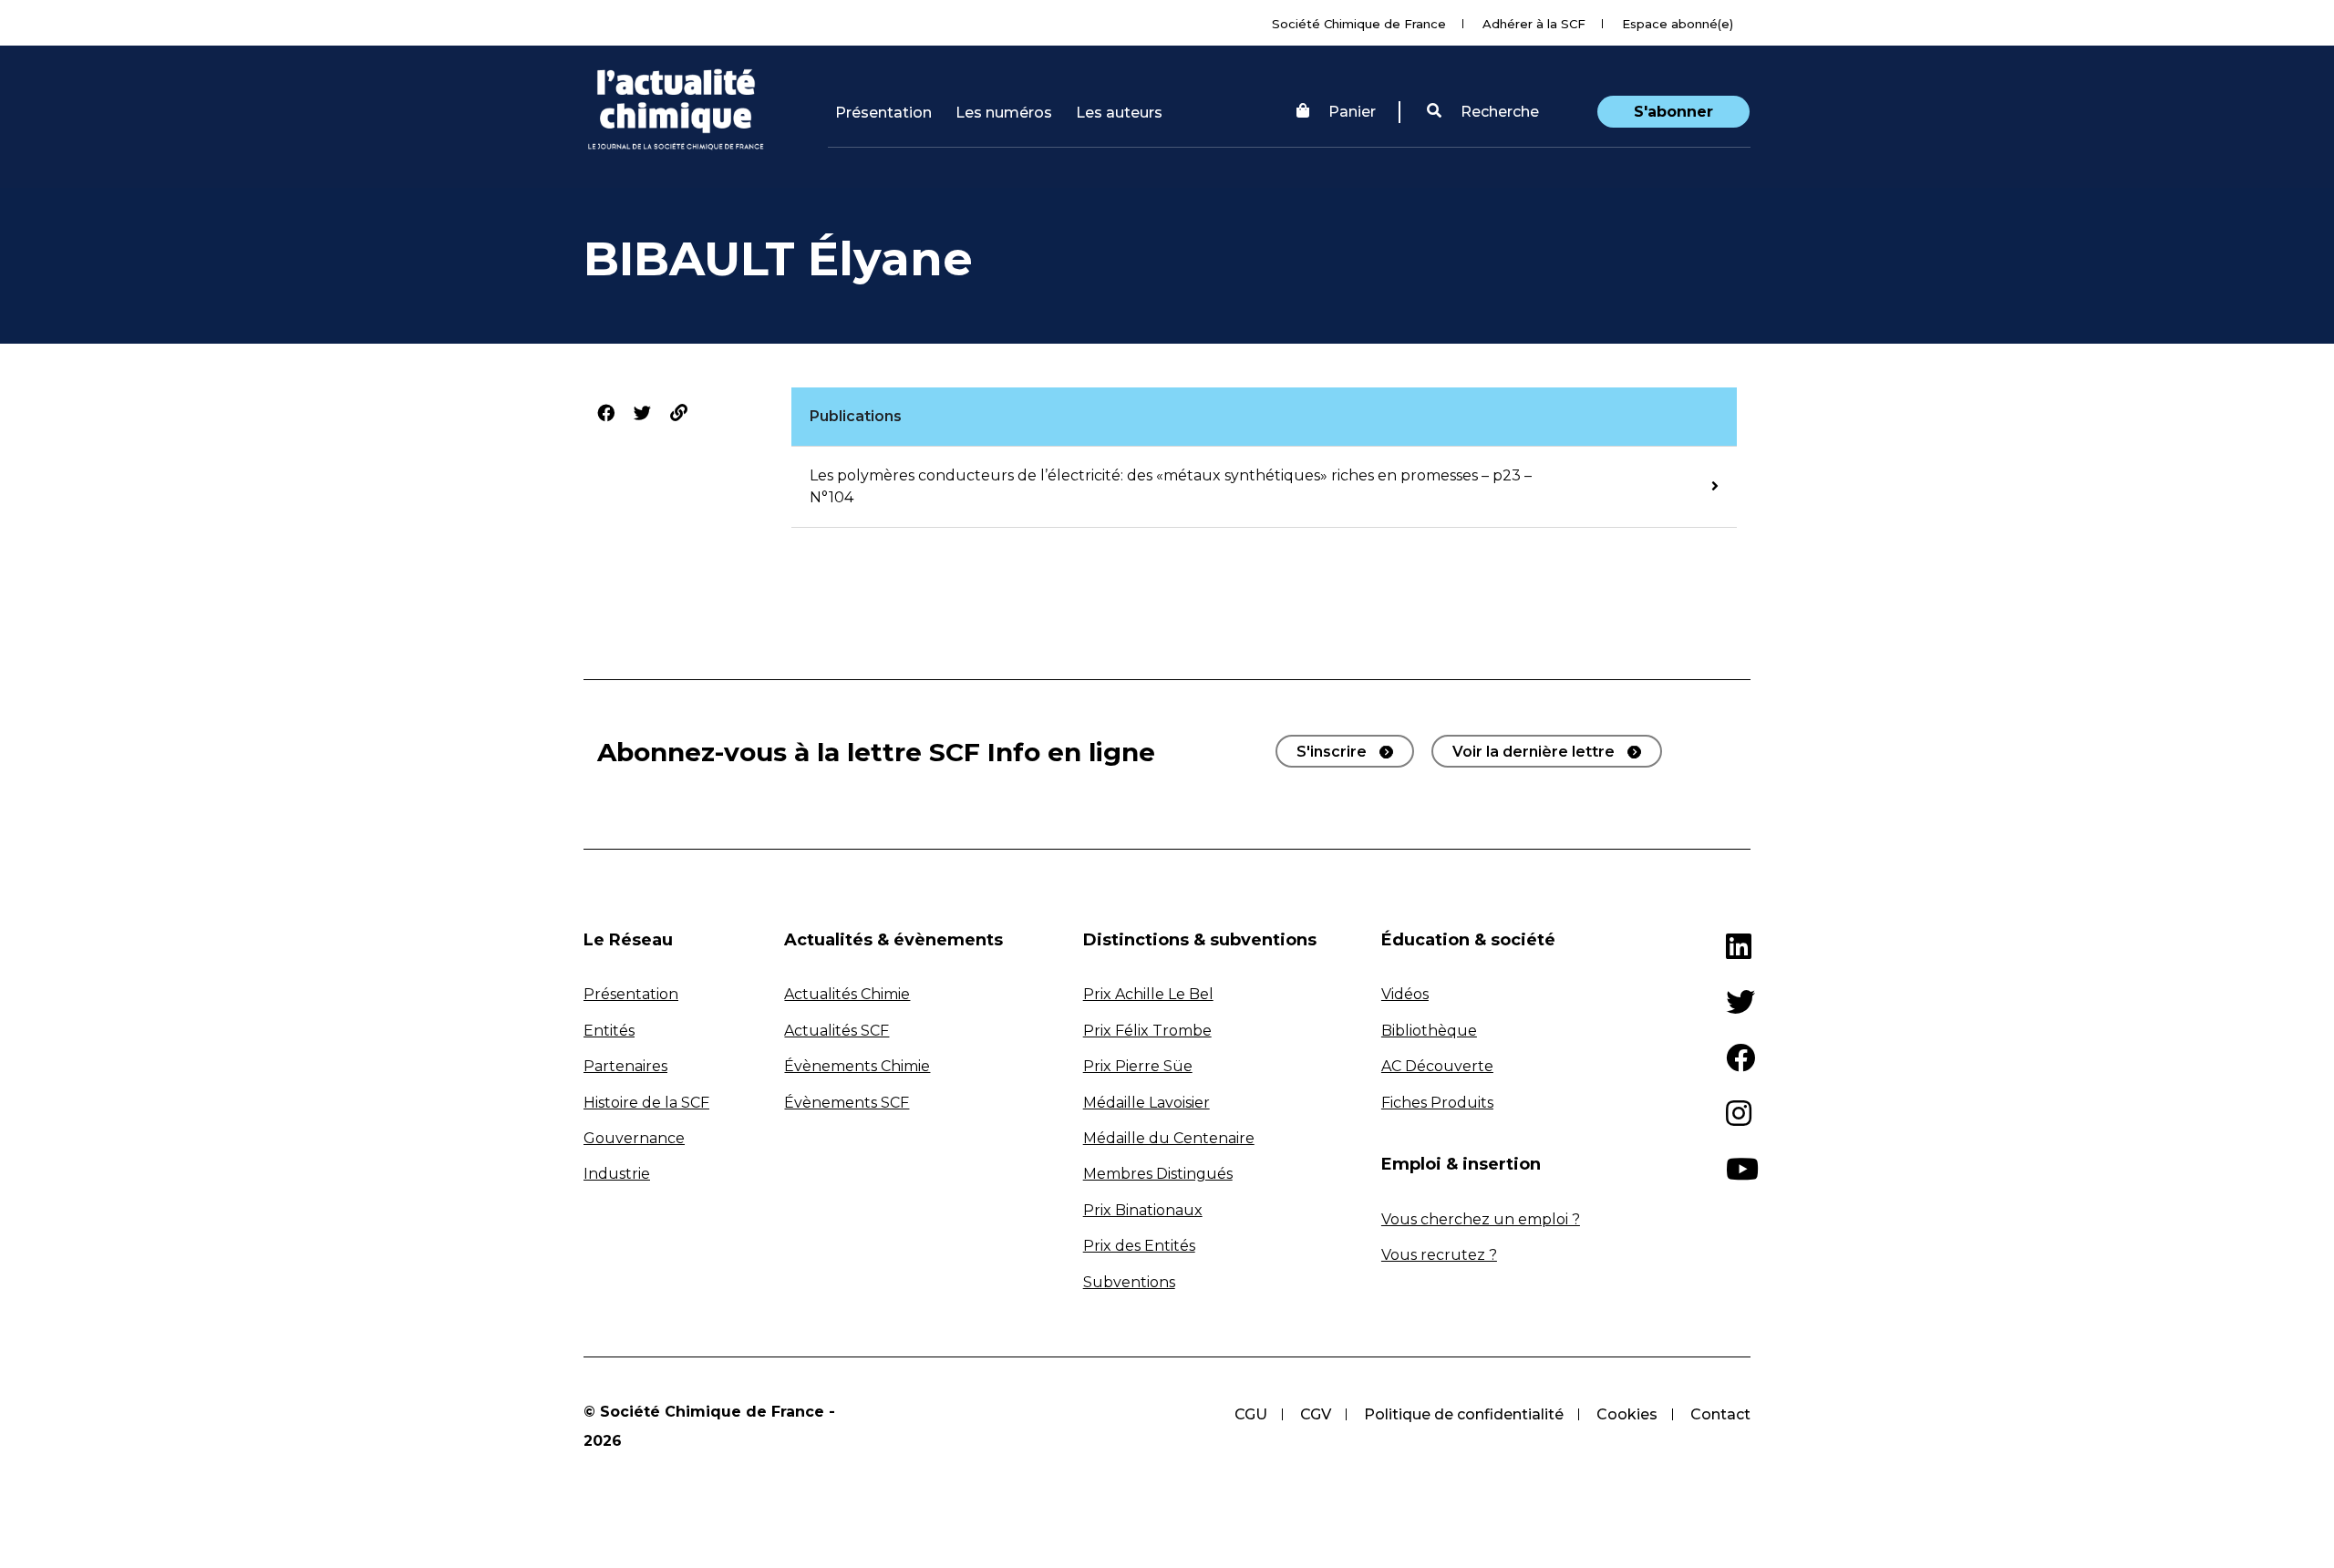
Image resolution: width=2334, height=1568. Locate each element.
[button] (1483, 112)
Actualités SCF (837, 1031)
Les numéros (1004, 113)
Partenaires (625, 1066)
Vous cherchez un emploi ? (1481, 1219)
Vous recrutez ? (1439, 1255)
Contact (1720, 1414)
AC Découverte (1437, 1066)
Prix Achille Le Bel (1148, 994)
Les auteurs (1119, 113)
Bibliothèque (1429, 1031)
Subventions (1129, 1282)
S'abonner (1673, 112)
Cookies (1627, 1414)
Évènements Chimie (857, 1066)
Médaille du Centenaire (1169, 1138)
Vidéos (1405, 994)
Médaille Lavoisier (1146, 1103)
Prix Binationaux (1143, 1210)
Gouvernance (634, 1138)
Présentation (883, 113)
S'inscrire (1332, 752)
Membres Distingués (1158, 1174)
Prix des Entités (1139, 1246)
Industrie (617, 1174)
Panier (1352, 112)
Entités (609, 1031)
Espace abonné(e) (1678, 24)
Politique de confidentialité (1464, 1414)
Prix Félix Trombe (1147, 1031)
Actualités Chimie (847, 994)
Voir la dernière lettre (1534, 752)
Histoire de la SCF (646, 1103)
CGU (1251, 1414)
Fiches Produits (1437, 1103)
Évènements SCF (847, 1103)
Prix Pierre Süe (1138, 1066)
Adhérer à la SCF (1534, 24)
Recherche (1498, 112)
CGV (1316, 1414)
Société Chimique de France (1359, 24)
